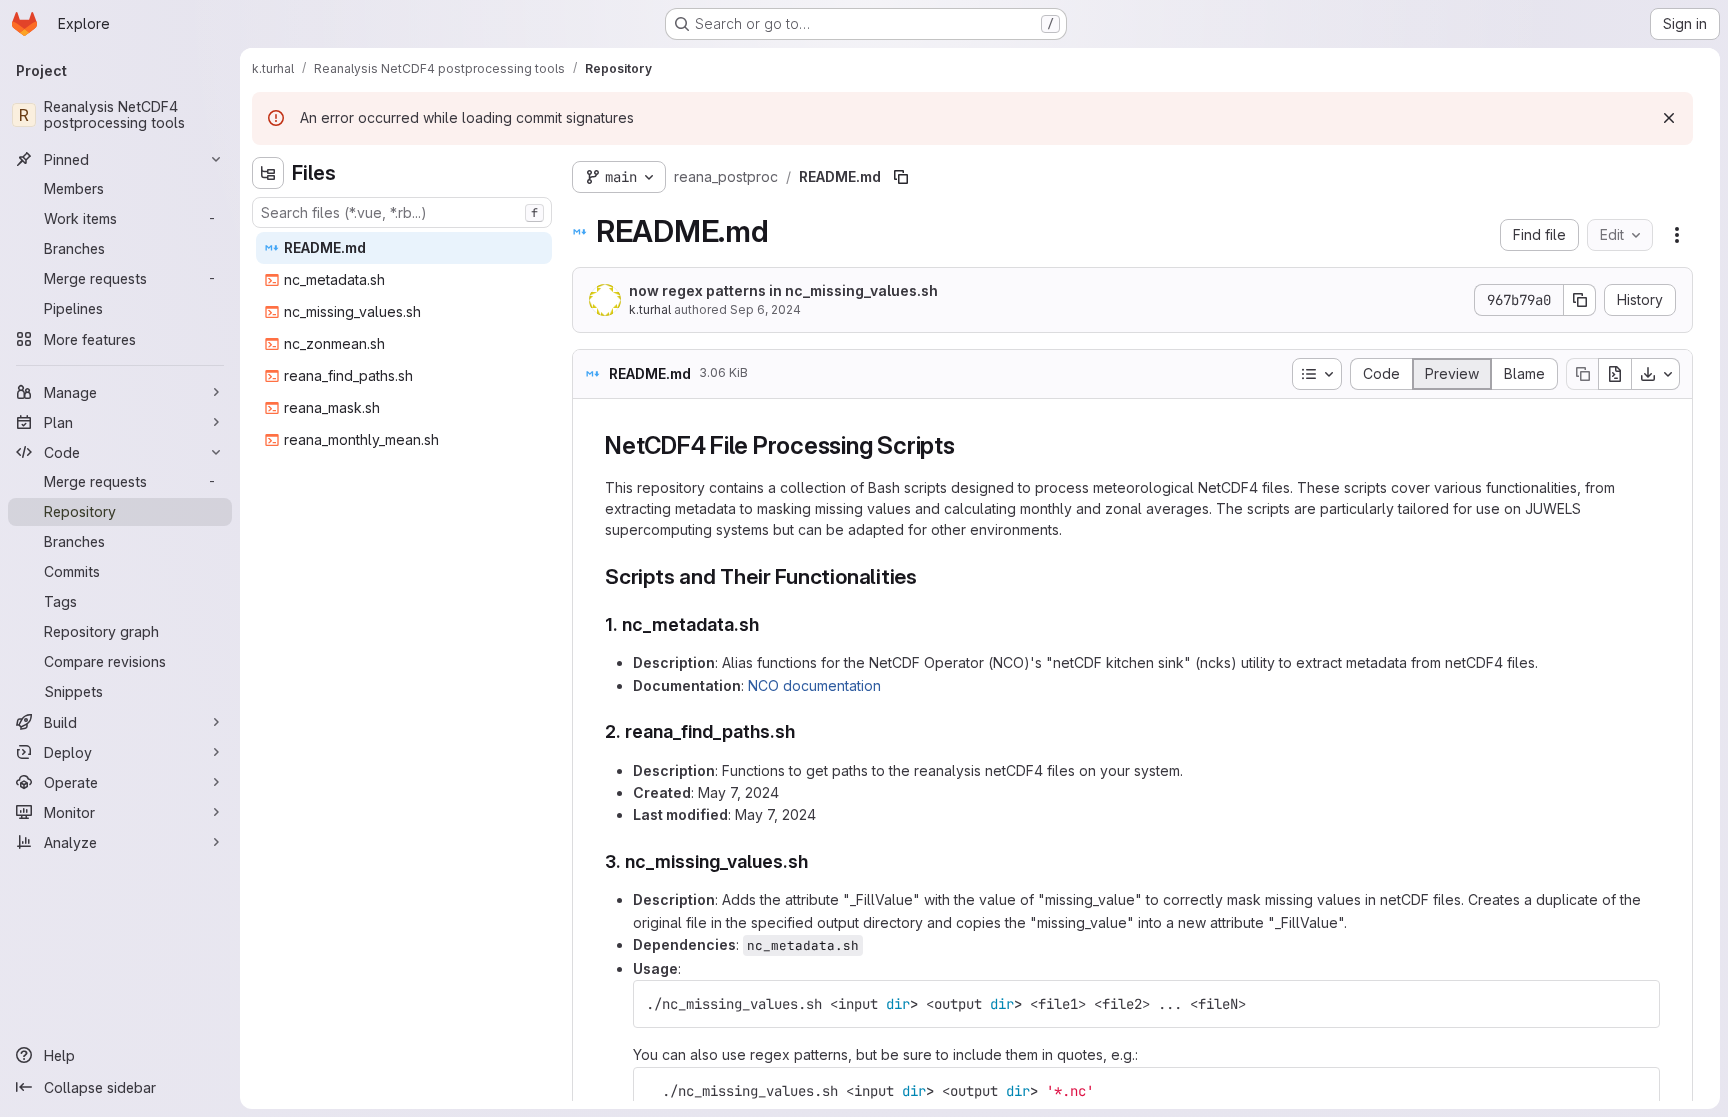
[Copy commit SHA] (1580, 300)
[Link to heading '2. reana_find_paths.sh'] (805, 731)
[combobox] (402, 212)
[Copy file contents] (1582, 374)
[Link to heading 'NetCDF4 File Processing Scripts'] (968, 445)
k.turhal (650, 309)
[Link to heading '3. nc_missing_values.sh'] (818, 861)
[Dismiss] (1669, 118)
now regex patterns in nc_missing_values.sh (783, 290)
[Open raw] (1615, 374)
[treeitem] (404, 248)
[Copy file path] (901, 177)
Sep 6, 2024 (765, 309)
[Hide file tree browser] (268, 173)
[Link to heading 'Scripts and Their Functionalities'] (928, 576)
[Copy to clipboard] (1636, 1004)
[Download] (1656, 374)
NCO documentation (814, 685)
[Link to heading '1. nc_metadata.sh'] (769, 624)
